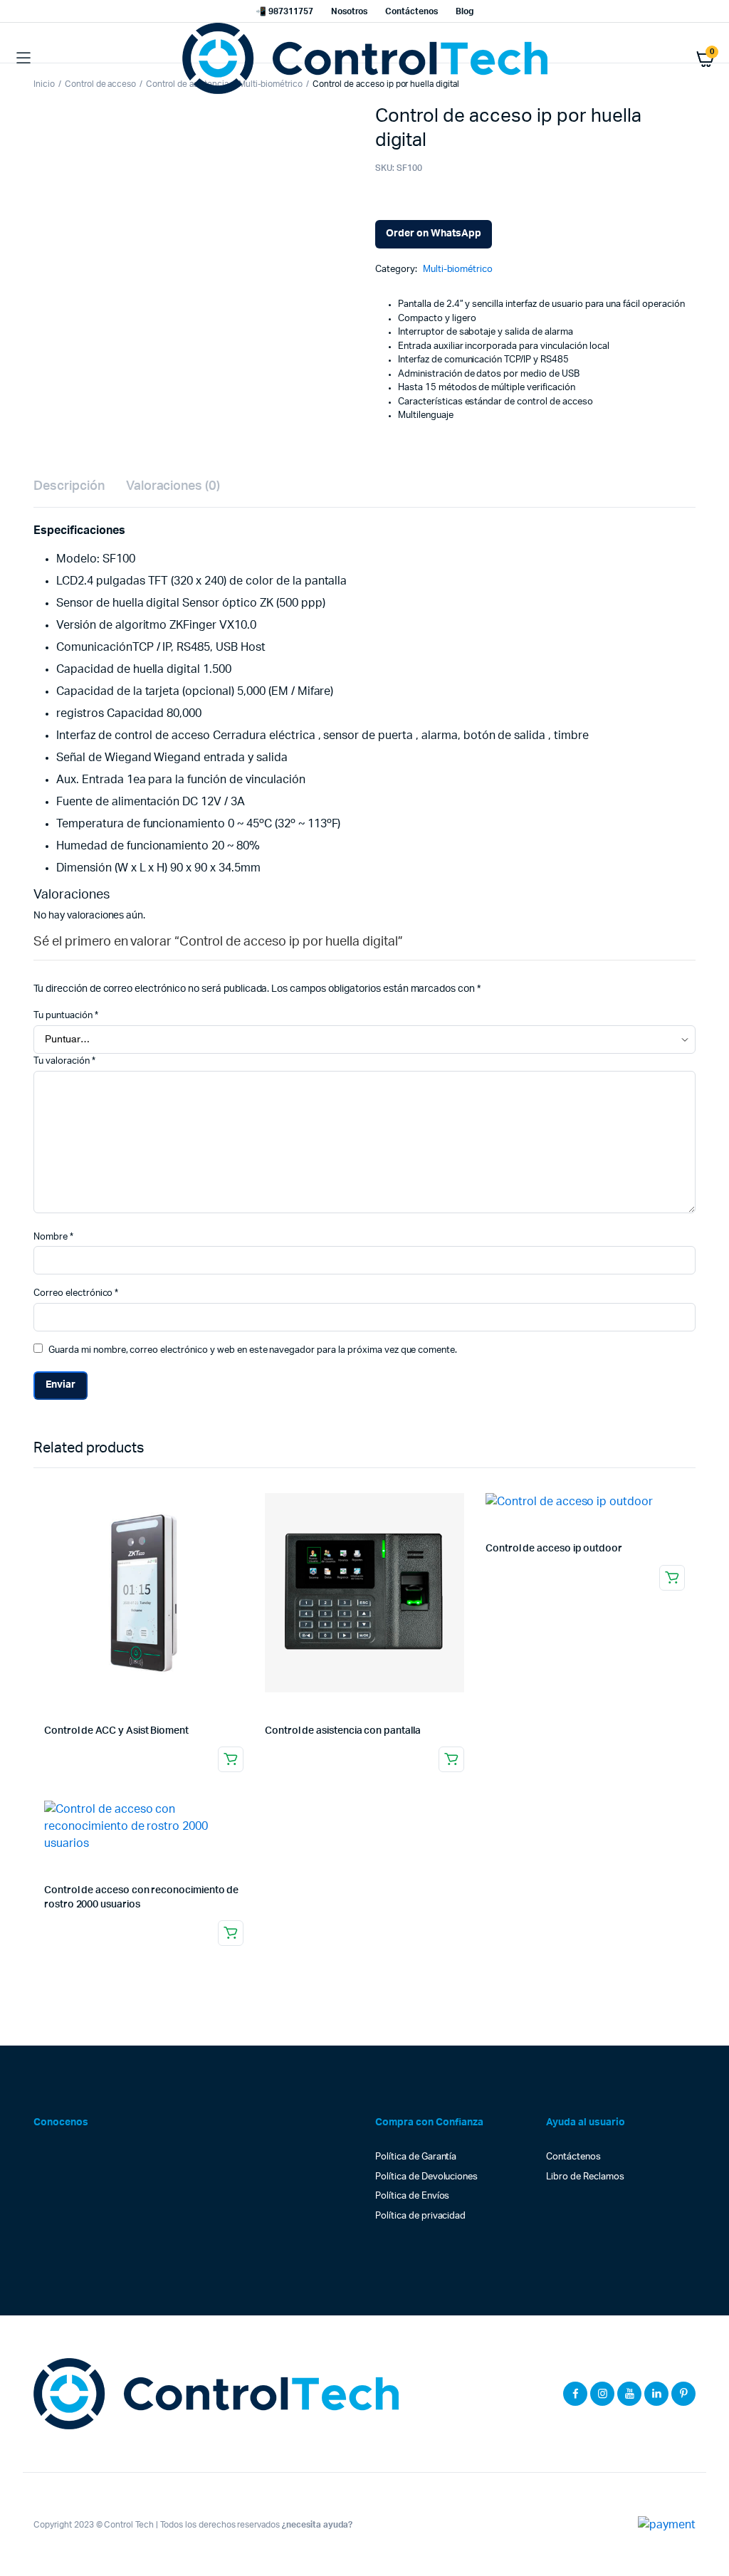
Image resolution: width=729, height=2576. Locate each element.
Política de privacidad (420, 2216)
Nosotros (350, 11)
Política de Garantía (416, 2157)
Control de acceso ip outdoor (554, 1549)
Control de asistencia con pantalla (343, 1731)
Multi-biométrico (458, 269)
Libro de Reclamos (585, 2177)
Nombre (53, 1237)
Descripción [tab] (69, 486)
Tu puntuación (66, 1016)
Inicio (44, 84)
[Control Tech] (365, 58)
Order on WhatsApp (434, 234)
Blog (465, 11)
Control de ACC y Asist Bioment (116, 1731)
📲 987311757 (284, 11)
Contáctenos (411, 11)
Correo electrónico (76, 1293)
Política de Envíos (412, 2196)
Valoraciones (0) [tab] (173, 486)
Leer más (231, 1759)
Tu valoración (64, 1061)
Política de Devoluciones (426, 2177)
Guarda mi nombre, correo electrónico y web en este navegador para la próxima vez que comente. (253, 1350)
